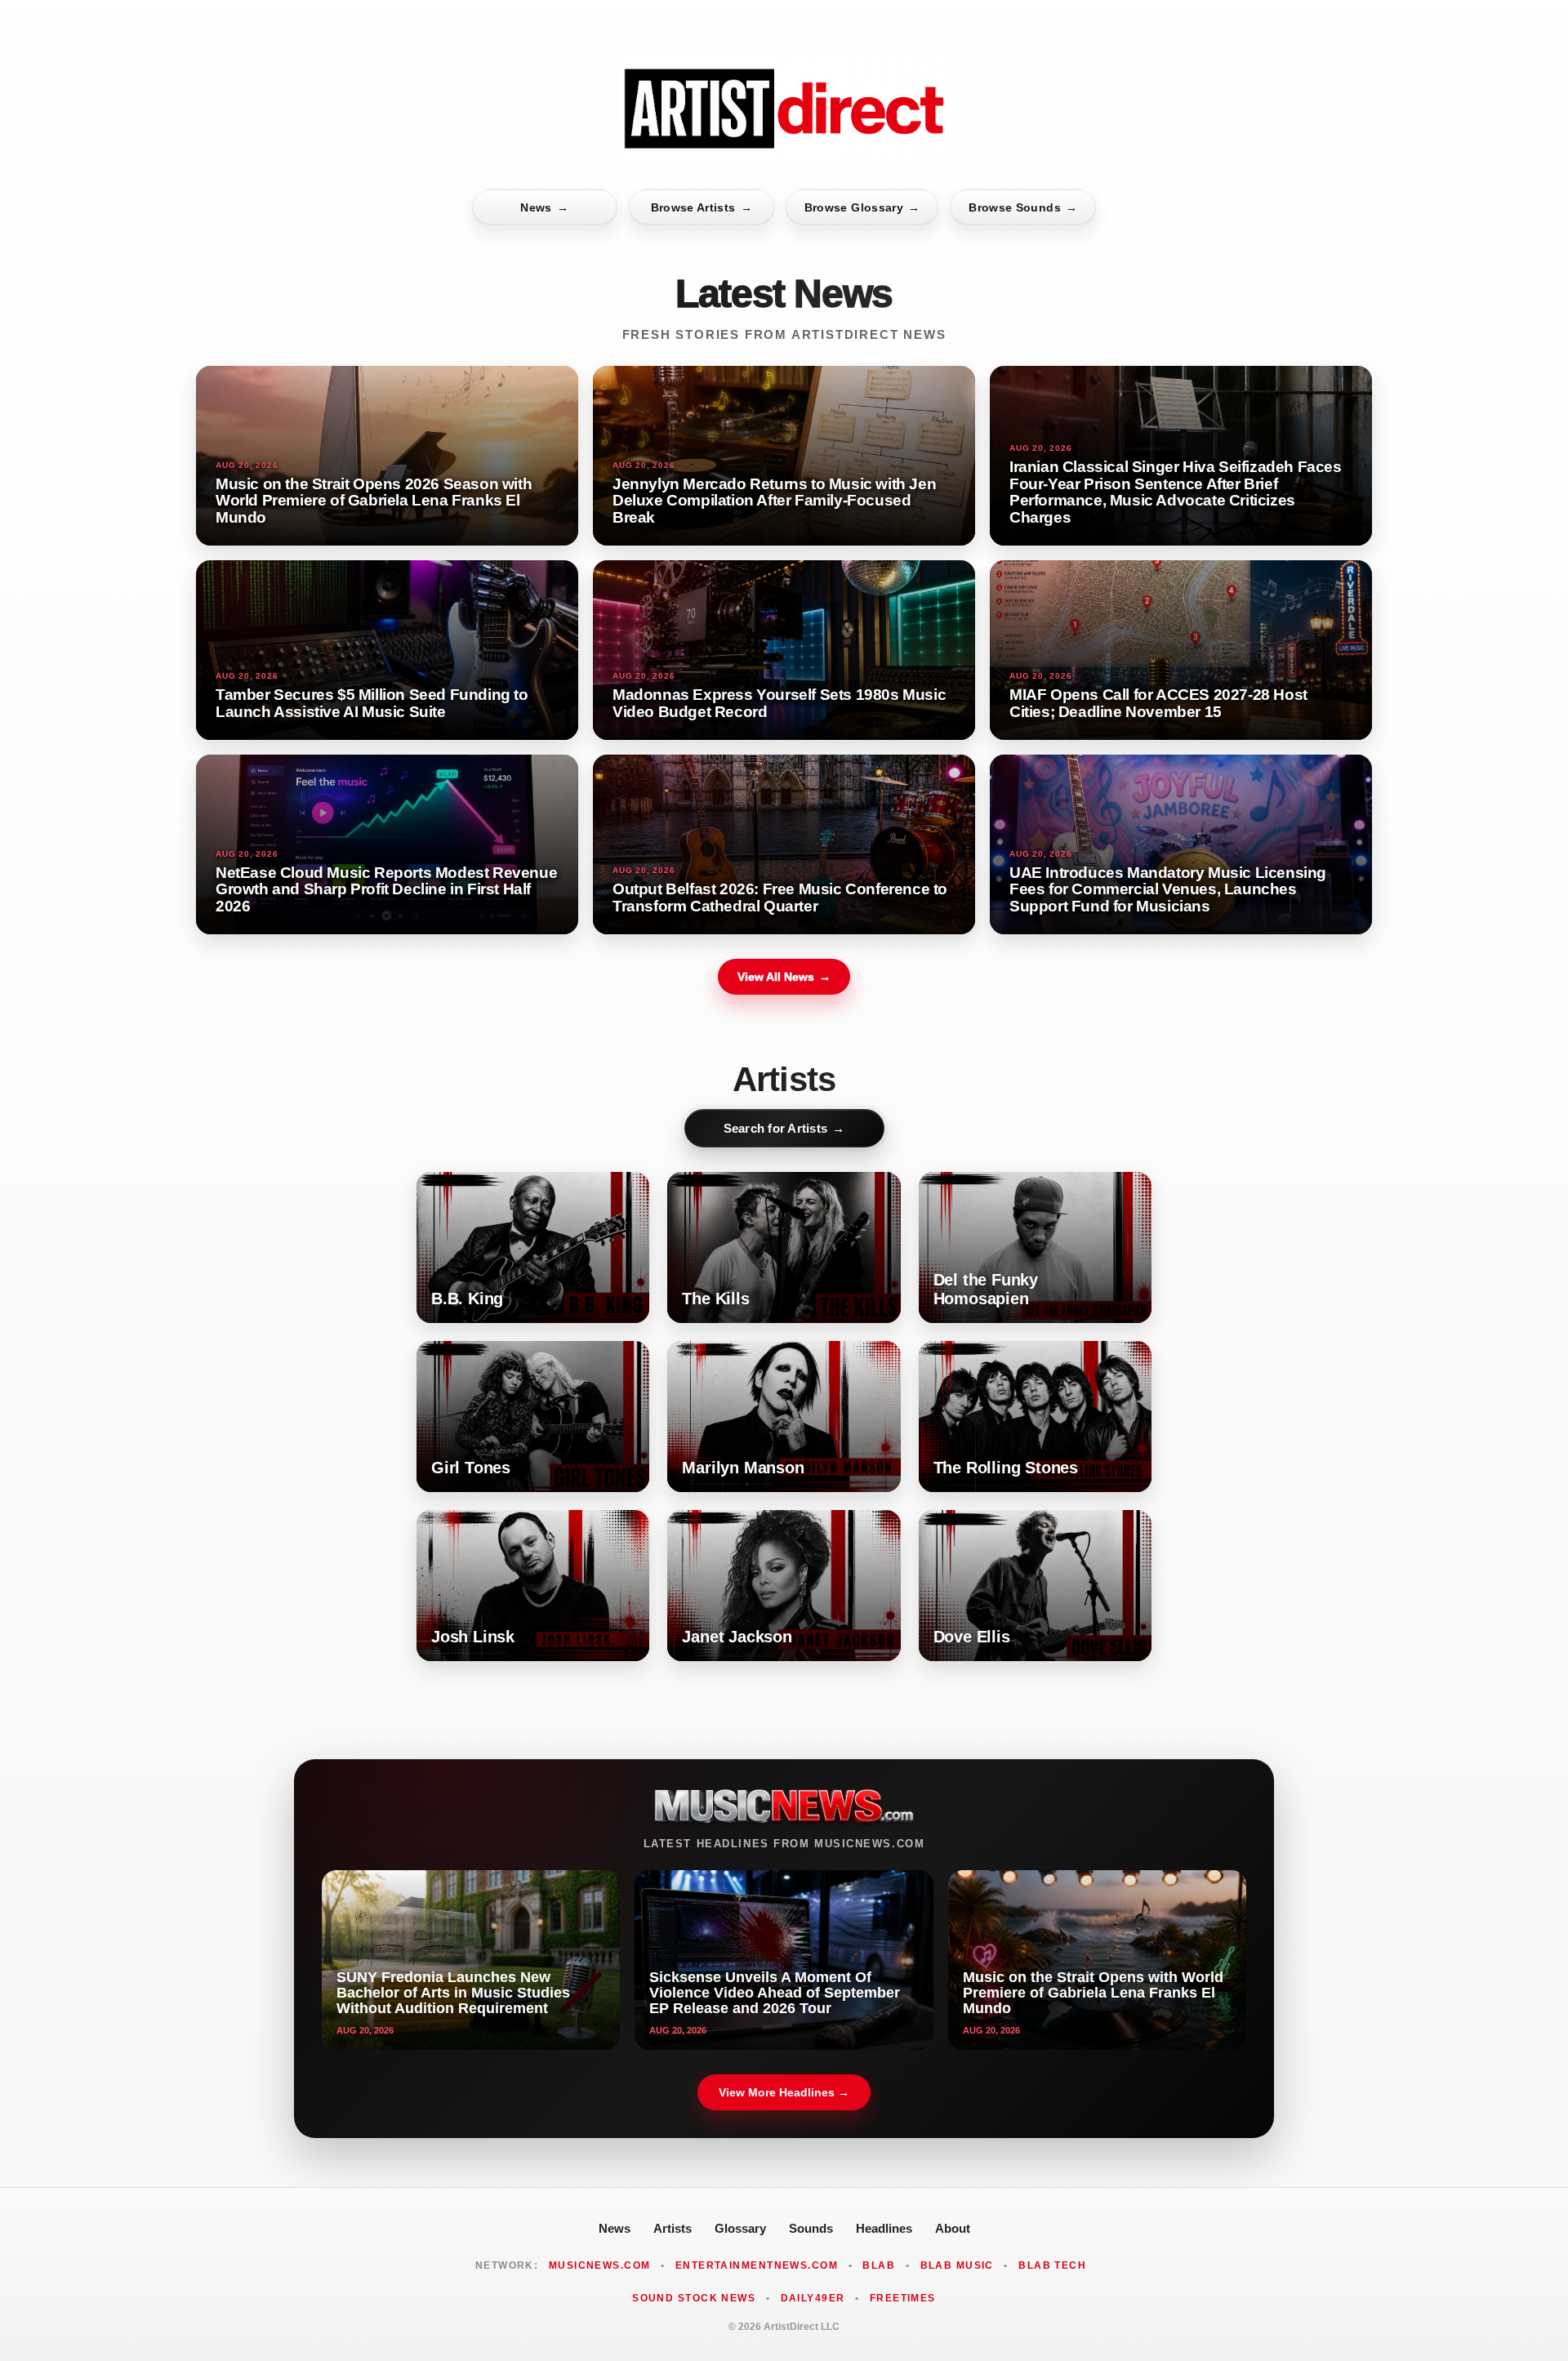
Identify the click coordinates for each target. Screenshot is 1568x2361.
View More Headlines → (784, 2092)
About (953, 2228)
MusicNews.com (600, 2265)
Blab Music (957, 2265)
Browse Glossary (862, 207)
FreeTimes (903, 2298)
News (544, 207)
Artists (673, 2228)
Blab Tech (1052, 2265)
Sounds (811, 2228)
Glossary (740, 2228)
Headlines (884, 2228)
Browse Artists (702, 207)
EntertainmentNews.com (757, 2265)
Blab (879, 2265)
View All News (784, 977)
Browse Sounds (1023, 207)
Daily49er (813, 2298)
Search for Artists (784, 1128)
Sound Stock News (694, 2298)
